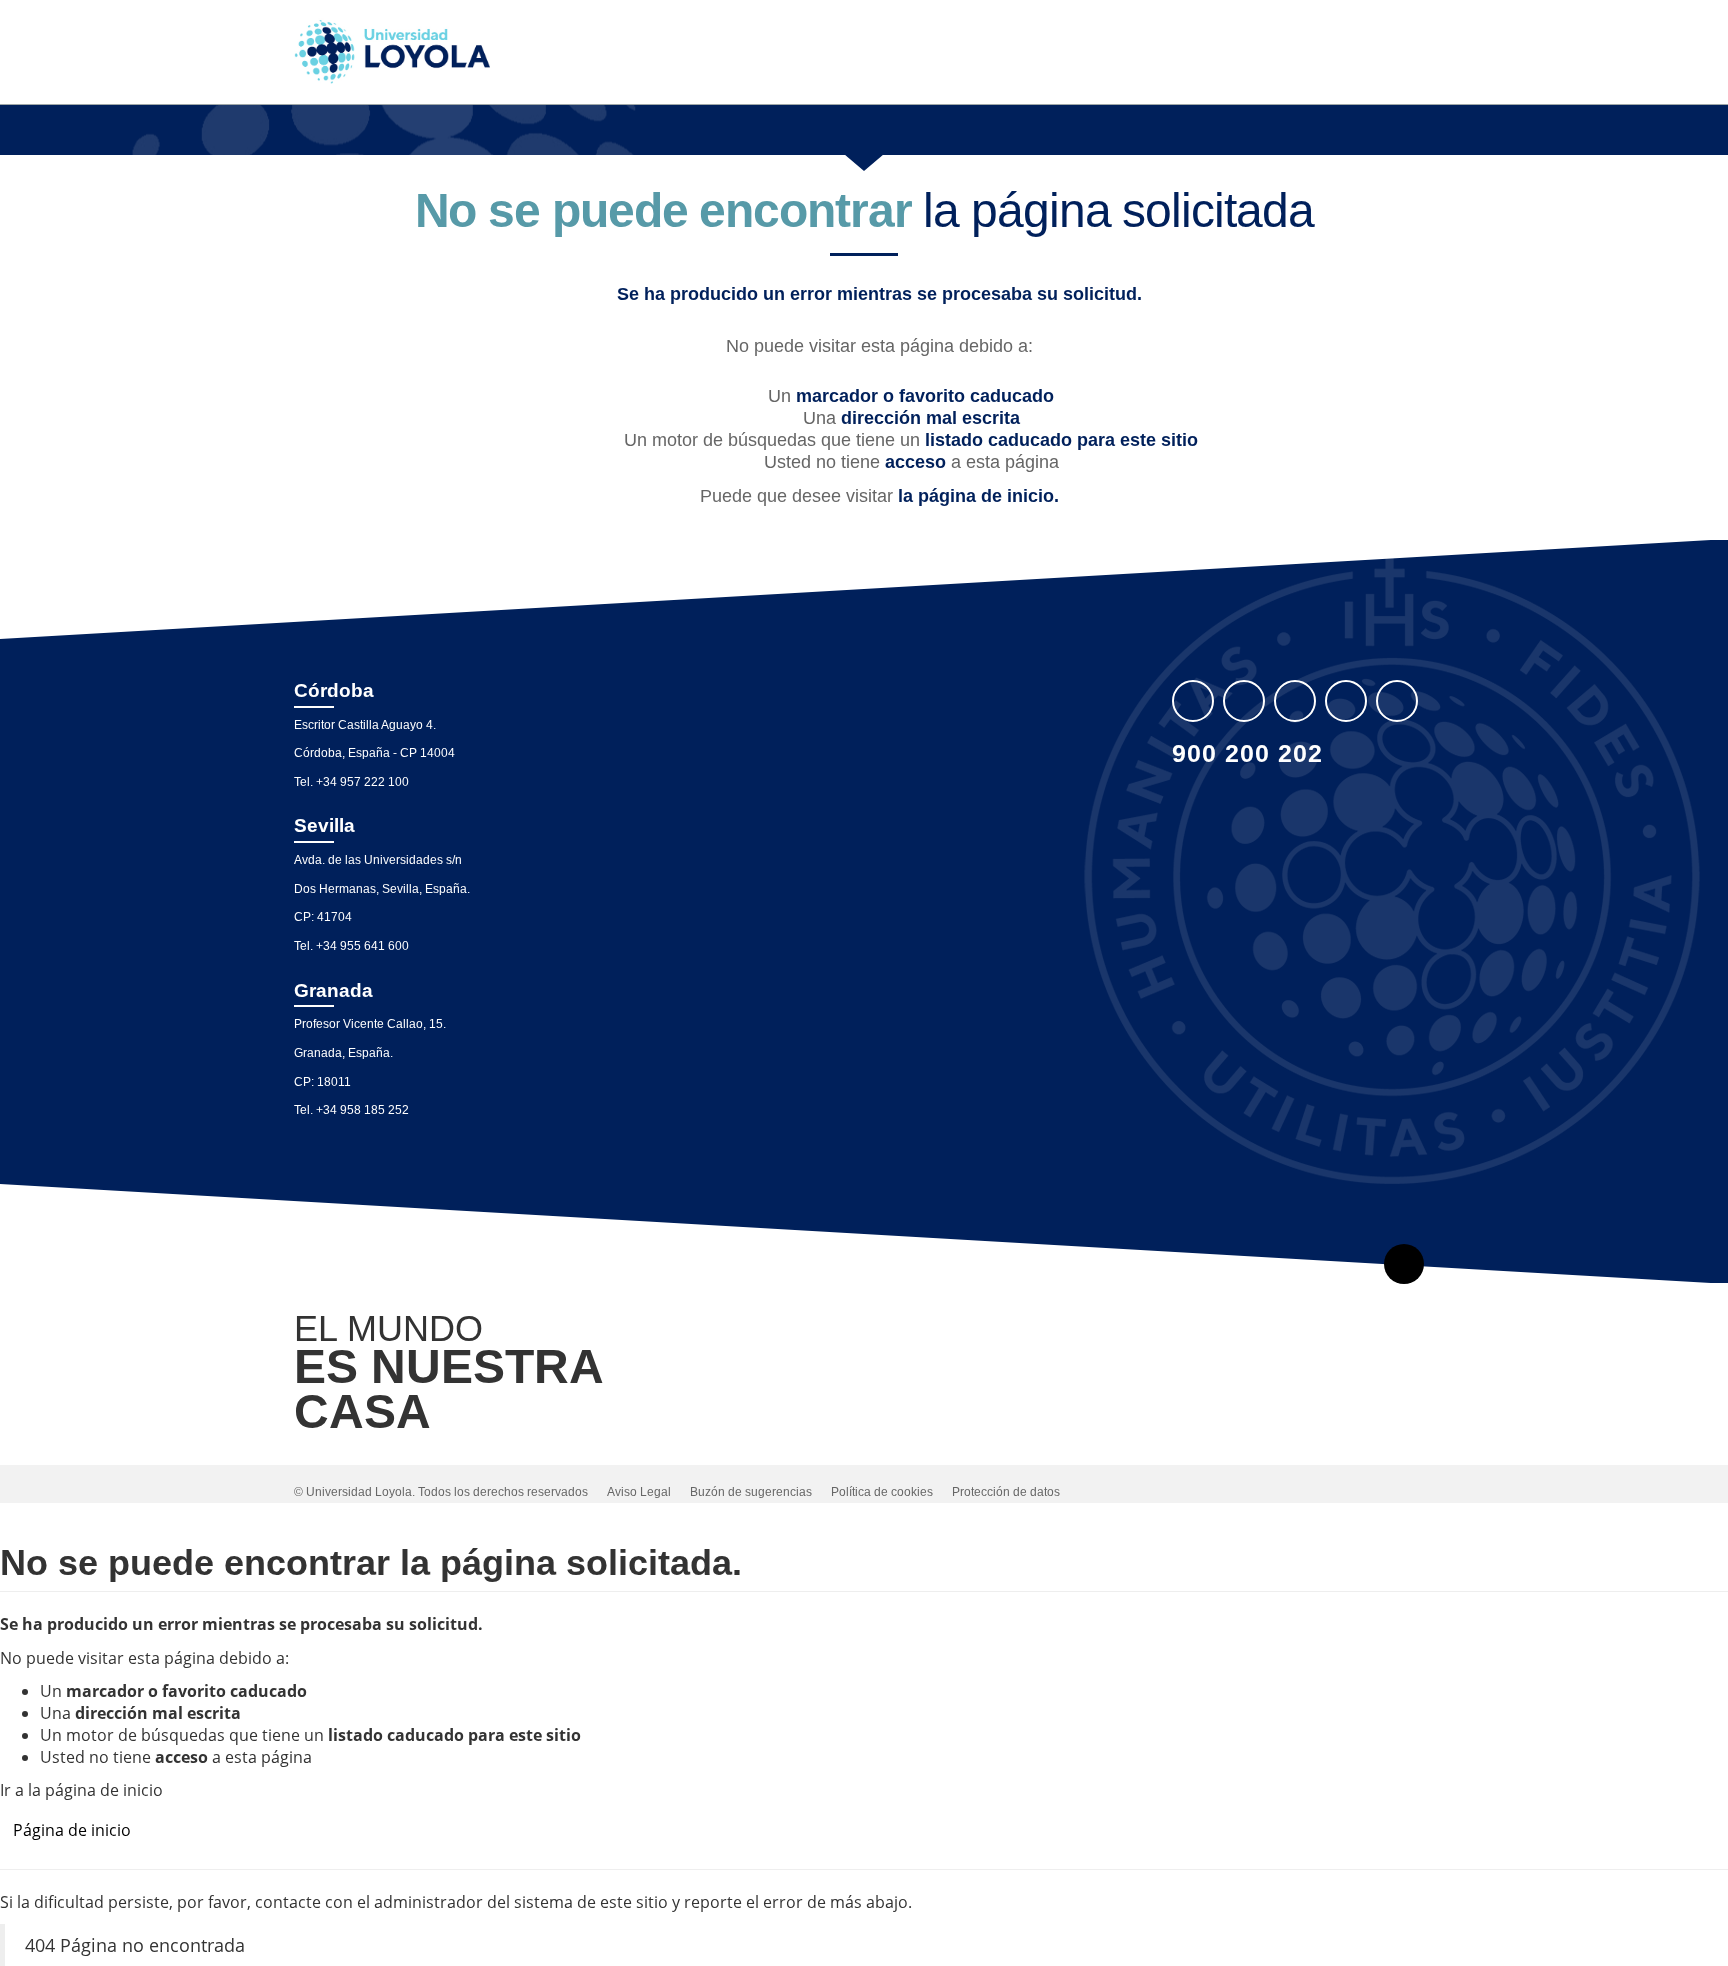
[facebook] (1244, 701)
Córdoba (334, 690)
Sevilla (324, 825)
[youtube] (1346, 701)
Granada (333, 990)
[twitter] (1193, 701)
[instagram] (1397, 701)
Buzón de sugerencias (751, 1492)
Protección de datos (1006, 1492)
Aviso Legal (639, 1492)
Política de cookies (882, 1492)
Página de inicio (72, 1830)
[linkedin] (1295, 701)
